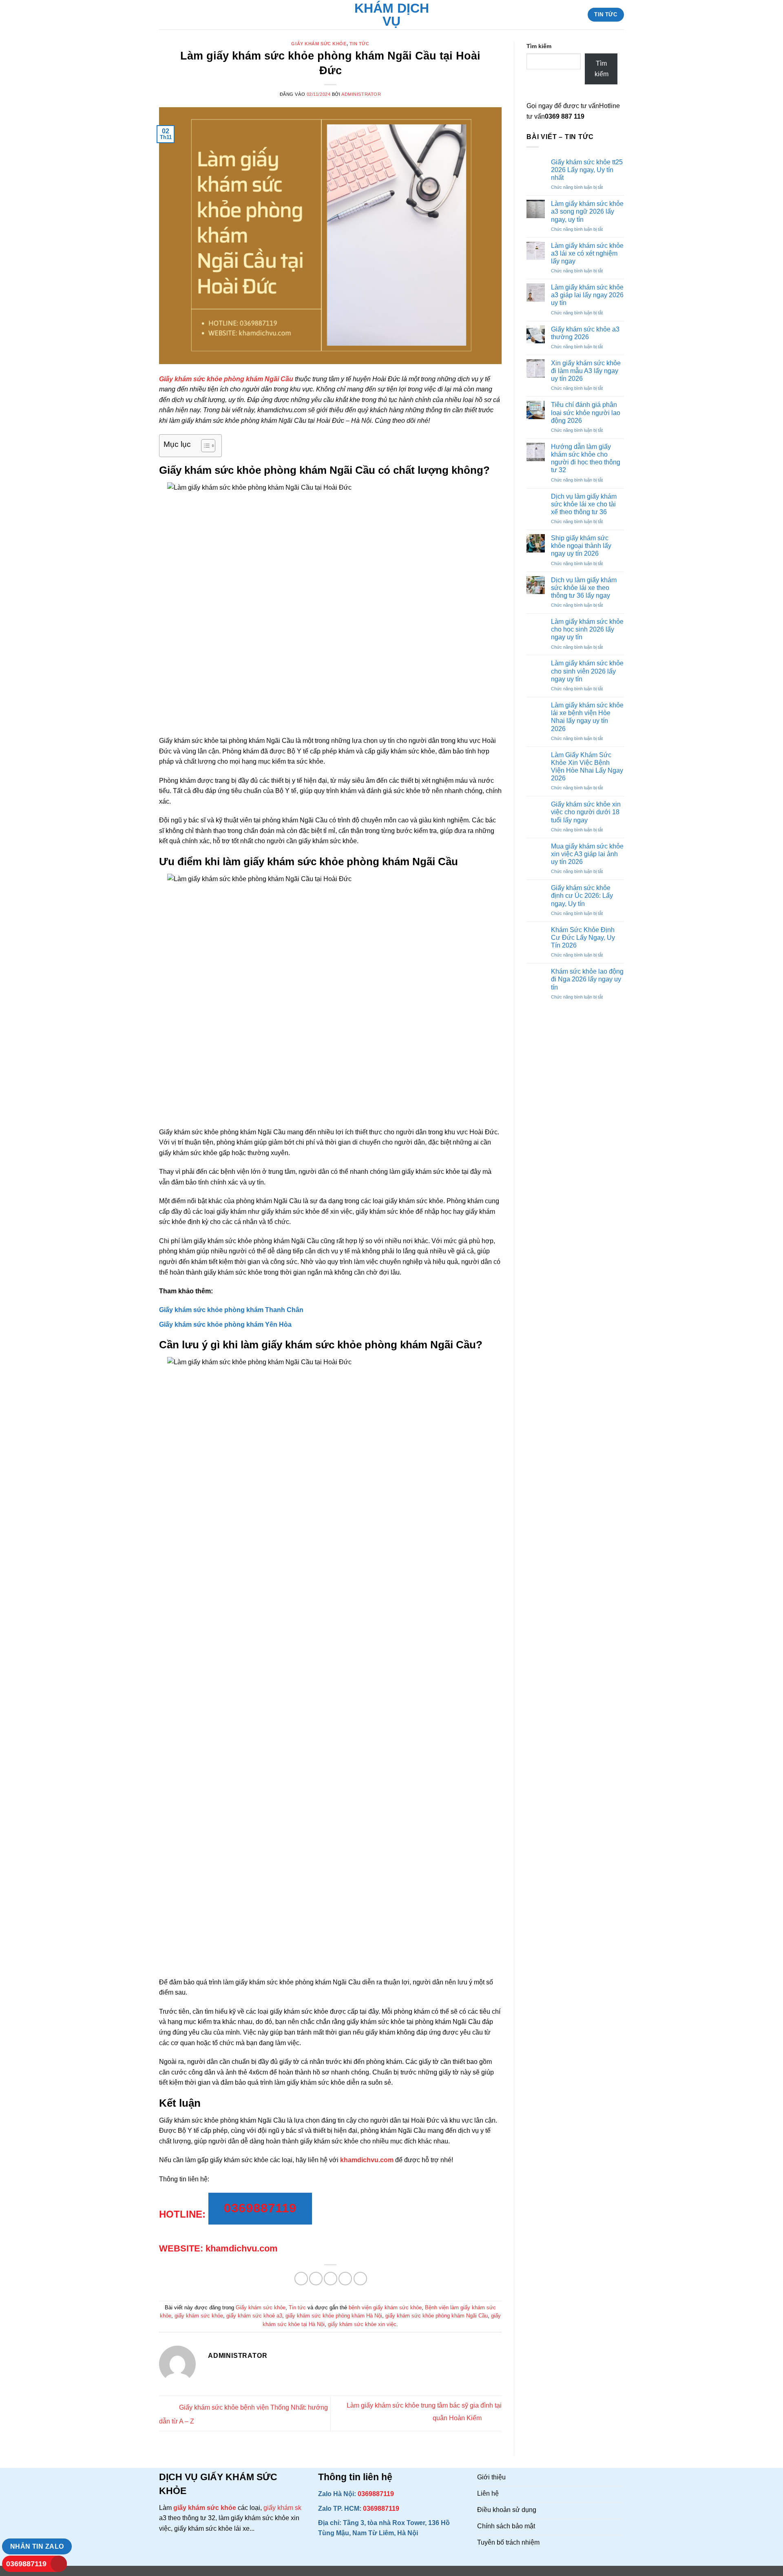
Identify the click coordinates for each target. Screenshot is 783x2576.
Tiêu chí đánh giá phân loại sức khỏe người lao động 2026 (586, 412)
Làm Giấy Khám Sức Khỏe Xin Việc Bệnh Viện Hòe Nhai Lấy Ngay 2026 (587, 767)
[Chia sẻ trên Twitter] (316, 2279)
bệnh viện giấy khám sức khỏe (385, 2308)
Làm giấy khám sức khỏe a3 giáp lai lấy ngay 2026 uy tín (587, 295)
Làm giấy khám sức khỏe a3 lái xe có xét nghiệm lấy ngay (587, 253)
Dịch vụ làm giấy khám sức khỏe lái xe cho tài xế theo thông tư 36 (584, 504)
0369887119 (26, 2564)
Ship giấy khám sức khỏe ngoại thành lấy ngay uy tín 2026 (581, 546)
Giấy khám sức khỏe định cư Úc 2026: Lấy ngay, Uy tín (582, 896)
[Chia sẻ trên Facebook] (301, 2279)
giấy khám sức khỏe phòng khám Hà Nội (334, 2316)
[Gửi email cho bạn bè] (331, 2279)
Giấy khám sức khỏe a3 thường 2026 (585, 333)
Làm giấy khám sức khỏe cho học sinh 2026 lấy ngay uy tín (587, 629)
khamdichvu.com (367, 2160)
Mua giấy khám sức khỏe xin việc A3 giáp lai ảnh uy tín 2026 (587, 854)
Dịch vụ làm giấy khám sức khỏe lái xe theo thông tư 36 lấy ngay (584, 588)
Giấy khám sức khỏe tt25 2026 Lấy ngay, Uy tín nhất (587, 170)
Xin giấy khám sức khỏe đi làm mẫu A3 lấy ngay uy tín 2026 (586, 371)
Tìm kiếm (539, 46)
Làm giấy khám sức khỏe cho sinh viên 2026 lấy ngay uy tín (587, 671)
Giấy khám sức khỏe (319, 44)
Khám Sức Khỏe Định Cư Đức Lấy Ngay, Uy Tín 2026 (583, 938)
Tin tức (359, 44)
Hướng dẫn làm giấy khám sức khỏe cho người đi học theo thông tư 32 (586, 458)
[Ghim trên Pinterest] (345, 2279)
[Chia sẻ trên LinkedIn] (360, 2279)
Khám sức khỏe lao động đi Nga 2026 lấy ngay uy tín (587, 979)
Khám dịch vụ (392, 15)
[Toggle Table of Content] (204, 446)
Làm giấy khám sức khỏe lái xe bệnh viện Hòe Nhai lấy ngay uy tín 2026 (587, 717)
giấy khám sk (282, 2508)
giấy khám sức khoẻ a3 (254, 2316)
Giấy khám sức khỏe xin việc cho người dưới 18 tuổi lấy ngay (586, 812)
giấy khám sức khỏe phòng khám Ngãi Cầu (437, 2316)
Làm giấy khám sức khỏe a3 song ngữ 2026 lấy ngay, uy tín (587, 211)
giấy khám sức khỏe (199, 2316)
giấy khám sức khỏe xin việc (362, 2324)
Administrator (361, 94)
